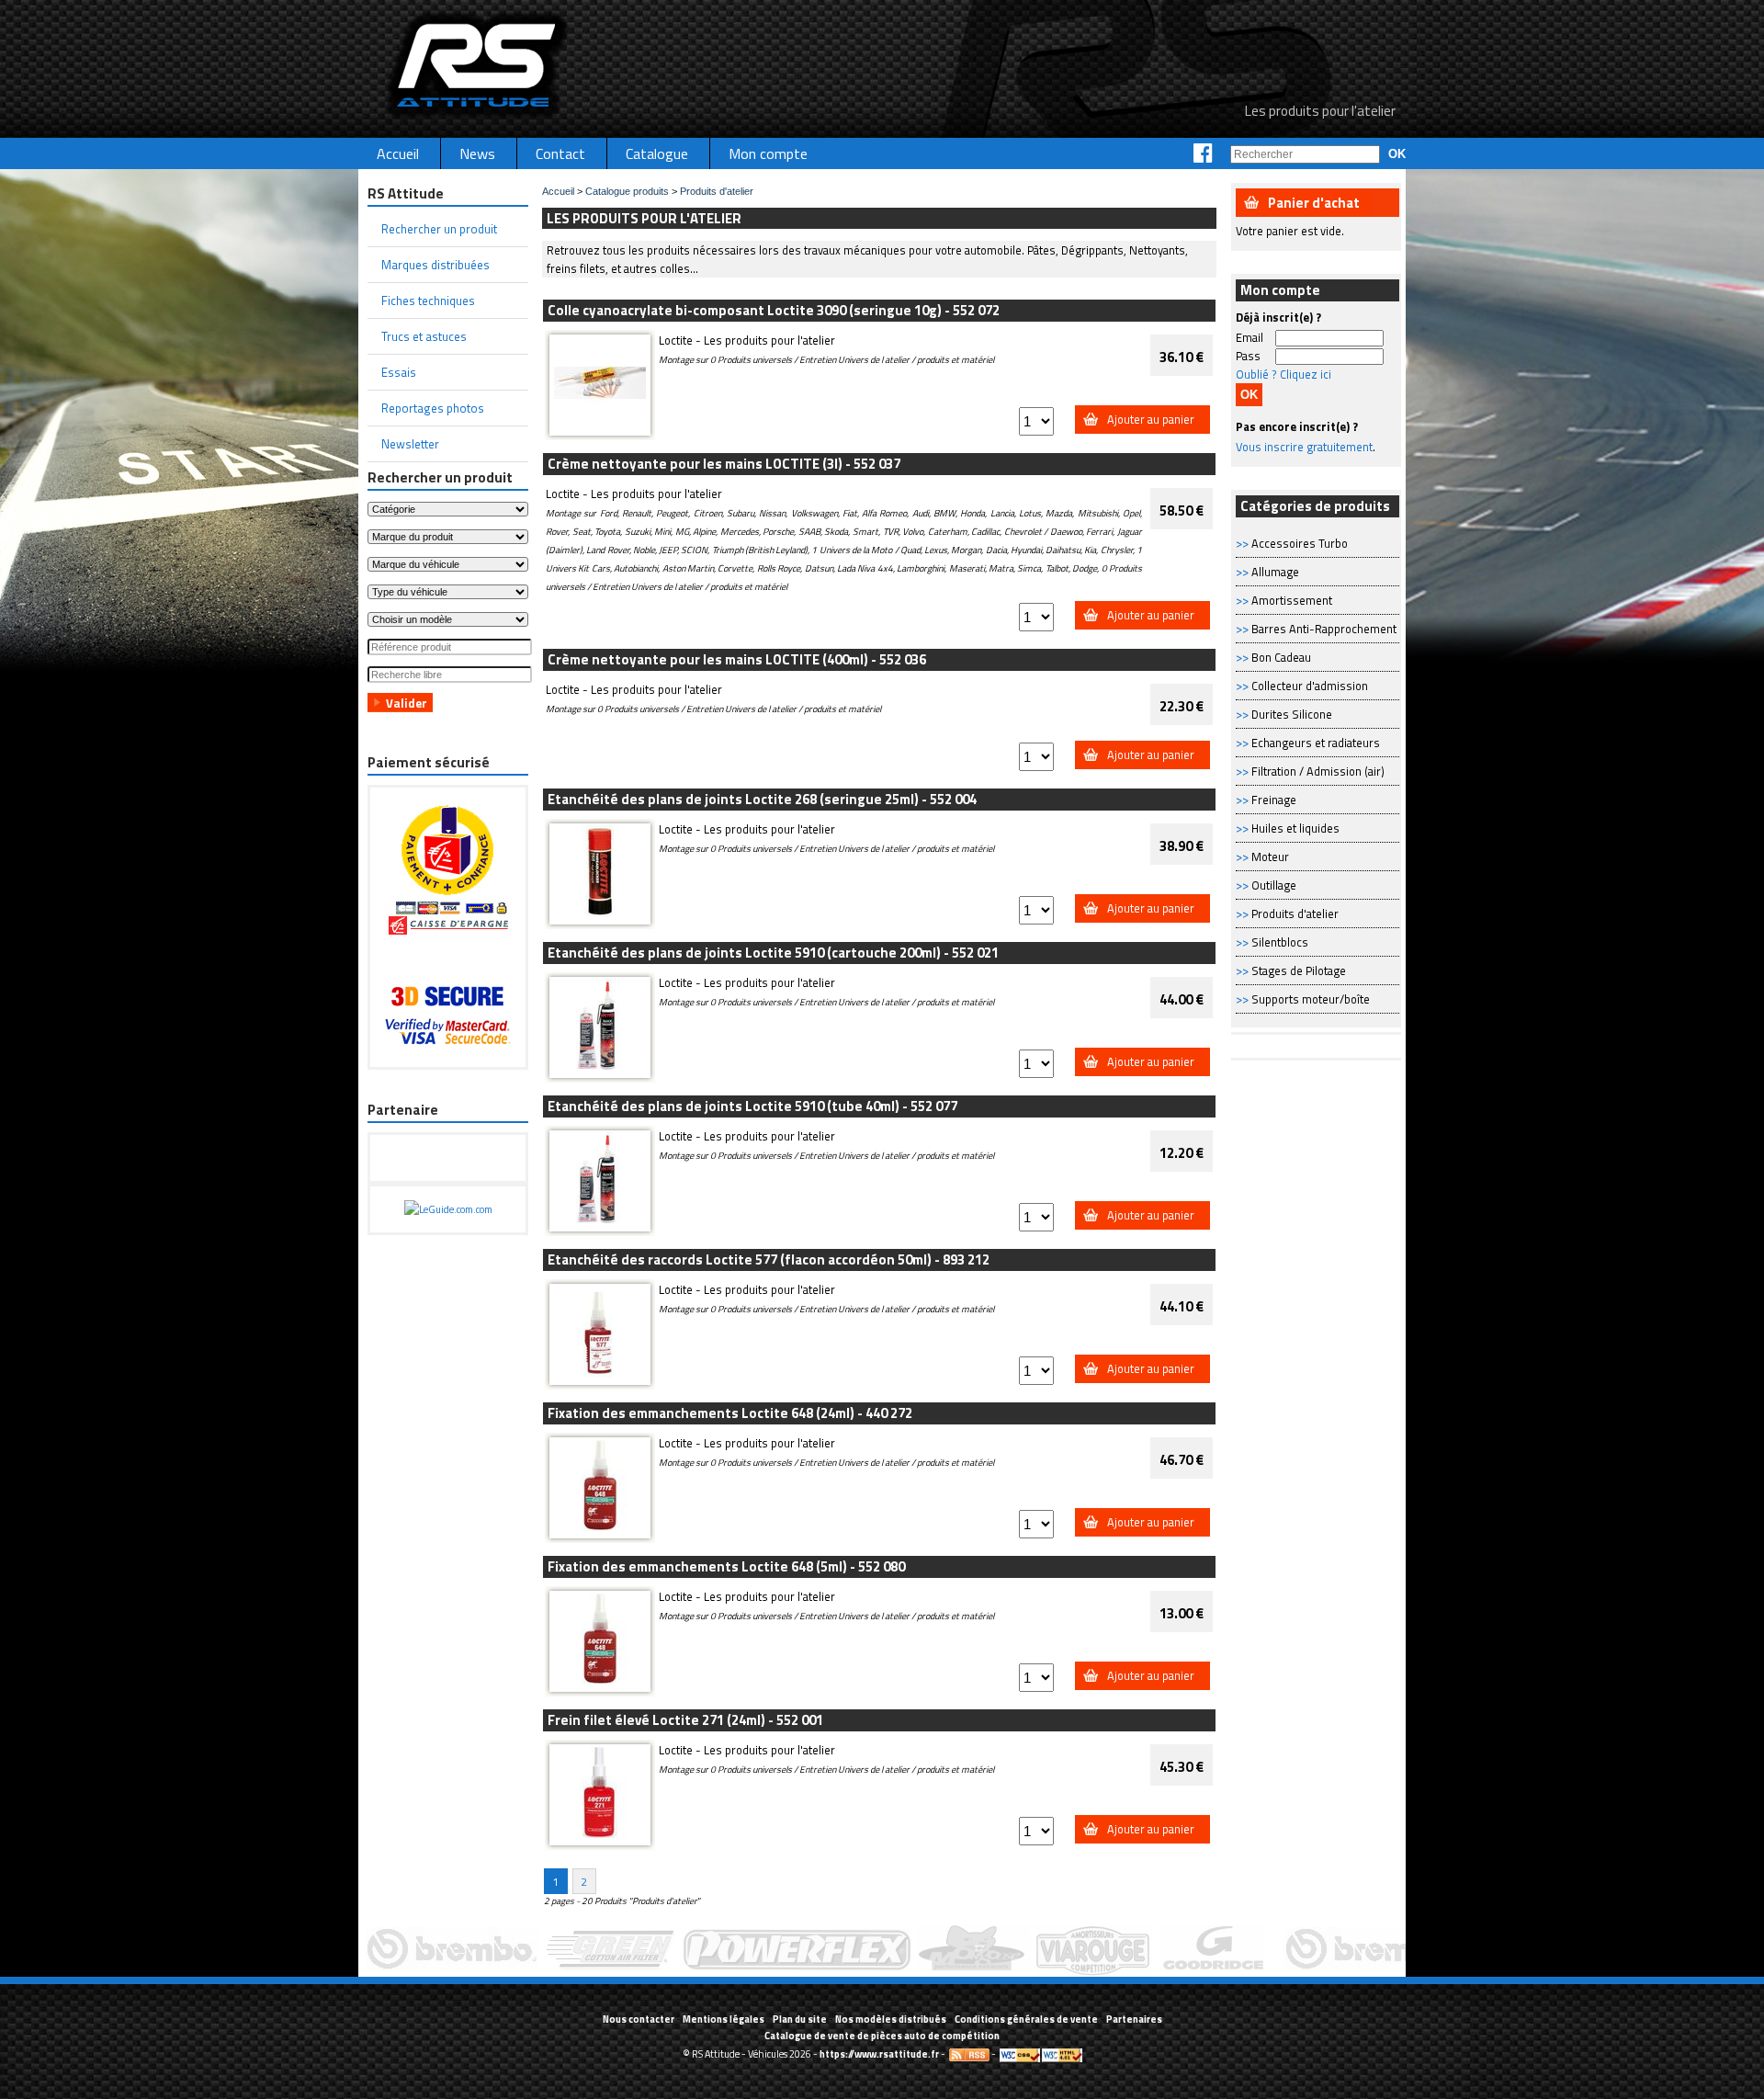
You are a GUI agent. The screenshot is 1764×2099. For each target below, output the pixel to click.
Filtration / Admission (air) (1318, 771)
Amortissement (1292, 600)
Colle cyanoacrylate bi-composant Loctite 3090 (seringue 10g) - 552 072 (774, 310)
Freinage (1274, 800)
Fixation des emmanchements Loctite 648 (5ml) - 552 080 (726, 1566)
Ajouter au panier (1151, 419)
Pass (1248, 356)
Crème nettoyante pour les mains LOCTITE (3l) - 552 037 (724, 464)
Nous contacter (639, 2019)
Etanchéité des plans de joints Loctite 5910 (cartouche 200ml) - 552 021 (773, 953)
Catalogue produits (627, 191)
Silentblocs (1280, 942)
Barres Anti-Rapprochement (1324, 629)
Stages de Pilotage (1299, 970)
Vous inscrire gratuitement (1304, 447)
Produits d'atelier (1295, 913)
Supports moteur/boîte (1311, 999)
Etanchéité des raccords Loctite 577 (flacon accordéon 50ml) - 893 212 (769, 1259)
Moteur (1270, 857)
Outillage (1274, 885)
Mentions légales (724, 2019)
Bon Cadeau (1281, 657)
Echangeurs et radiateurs (1316, 743)
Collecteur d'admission (1310, 686)
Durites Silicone (1292, 714)
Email (1249, 337)
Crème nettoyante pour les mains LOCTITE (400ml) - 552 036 (737, 659)
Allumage (1275, 572)
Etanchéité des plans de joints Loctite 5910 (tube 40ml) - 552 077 (752, 1106)
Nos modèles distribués (891, 2019)
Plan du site (800, 2019)
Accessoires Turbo (1300, 543)
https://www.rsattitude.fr (879, 2054)
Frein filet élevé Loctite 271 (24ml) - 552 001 (685, 1720)
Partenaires (1134, 2019)
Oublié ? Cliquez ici (1283, 374)
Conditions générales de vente (1026, 2019)
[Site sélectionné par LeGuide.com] (448, 1209)
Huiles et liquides (1295, 828)
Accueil (558, 191)
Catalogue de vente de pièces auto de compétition (882, 2036)
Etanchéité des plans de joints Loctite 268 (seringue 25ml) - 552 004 (762, 799)
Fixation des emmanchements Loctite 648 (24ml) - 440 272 (730, 1413)
